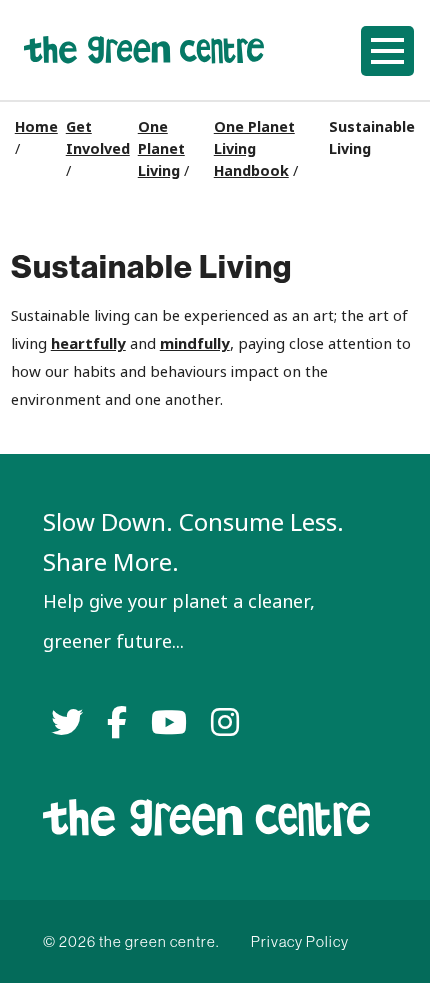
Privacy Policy (300, 941)
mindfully (195, 343)
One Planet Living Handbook (254, 149)
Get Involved (98, 138)
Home (36, 127)
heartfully (88, 343)
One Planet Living (161, 149)
